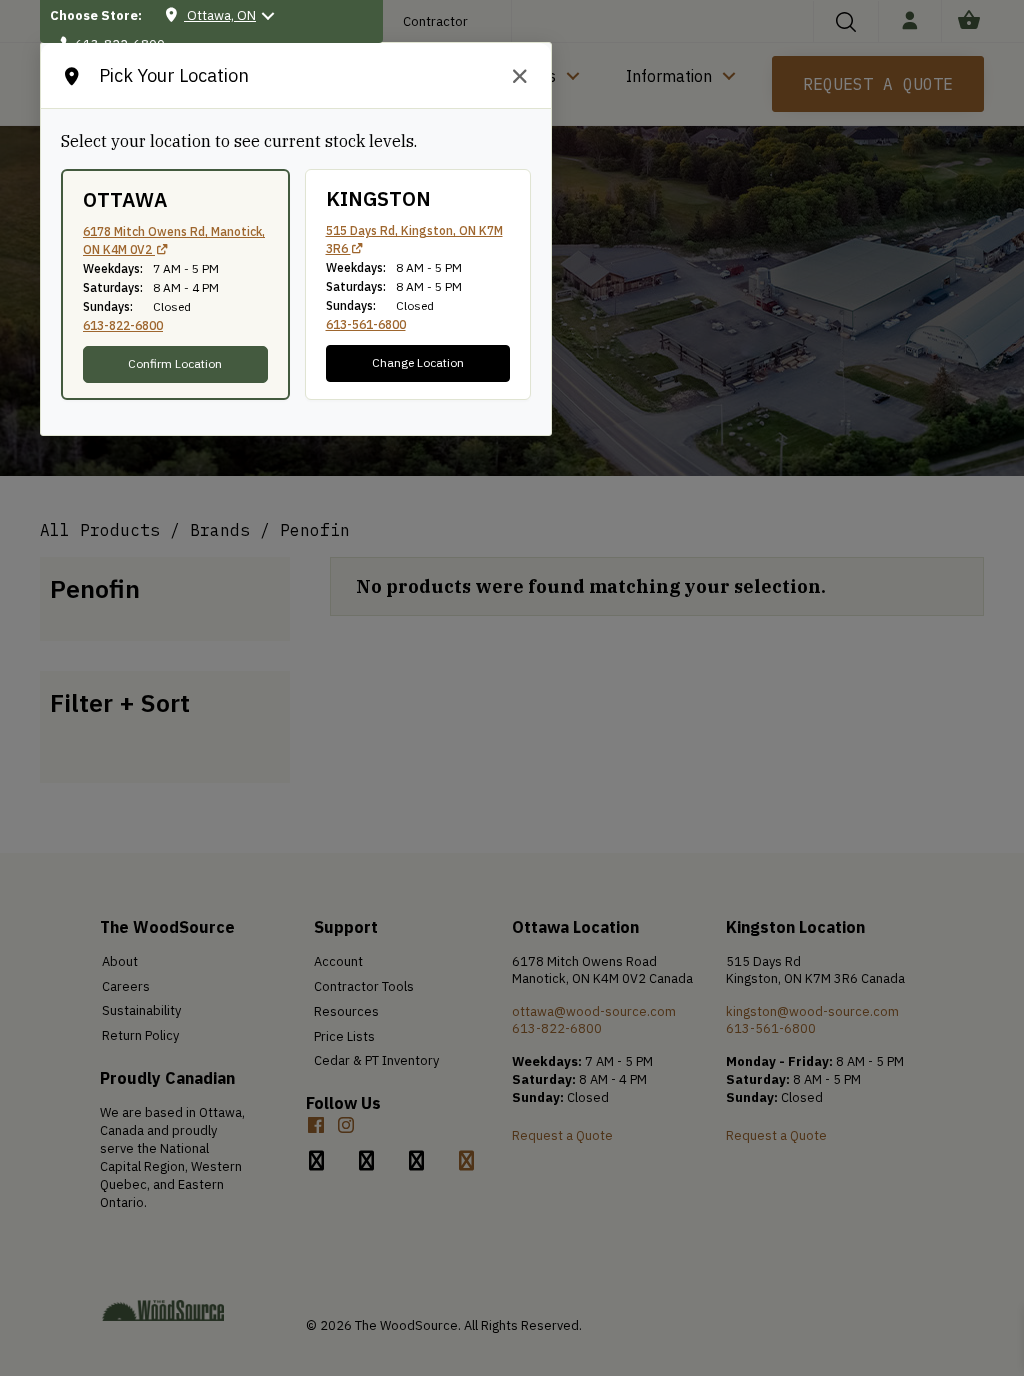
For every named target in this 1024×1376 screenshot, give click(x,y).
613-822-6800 (123, 325)
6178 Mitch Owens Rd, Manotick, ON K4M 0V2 (174, 240)
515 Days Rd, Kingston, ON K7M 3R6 (414, 239)
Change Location (418, 362)
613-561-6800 (366, 324)
